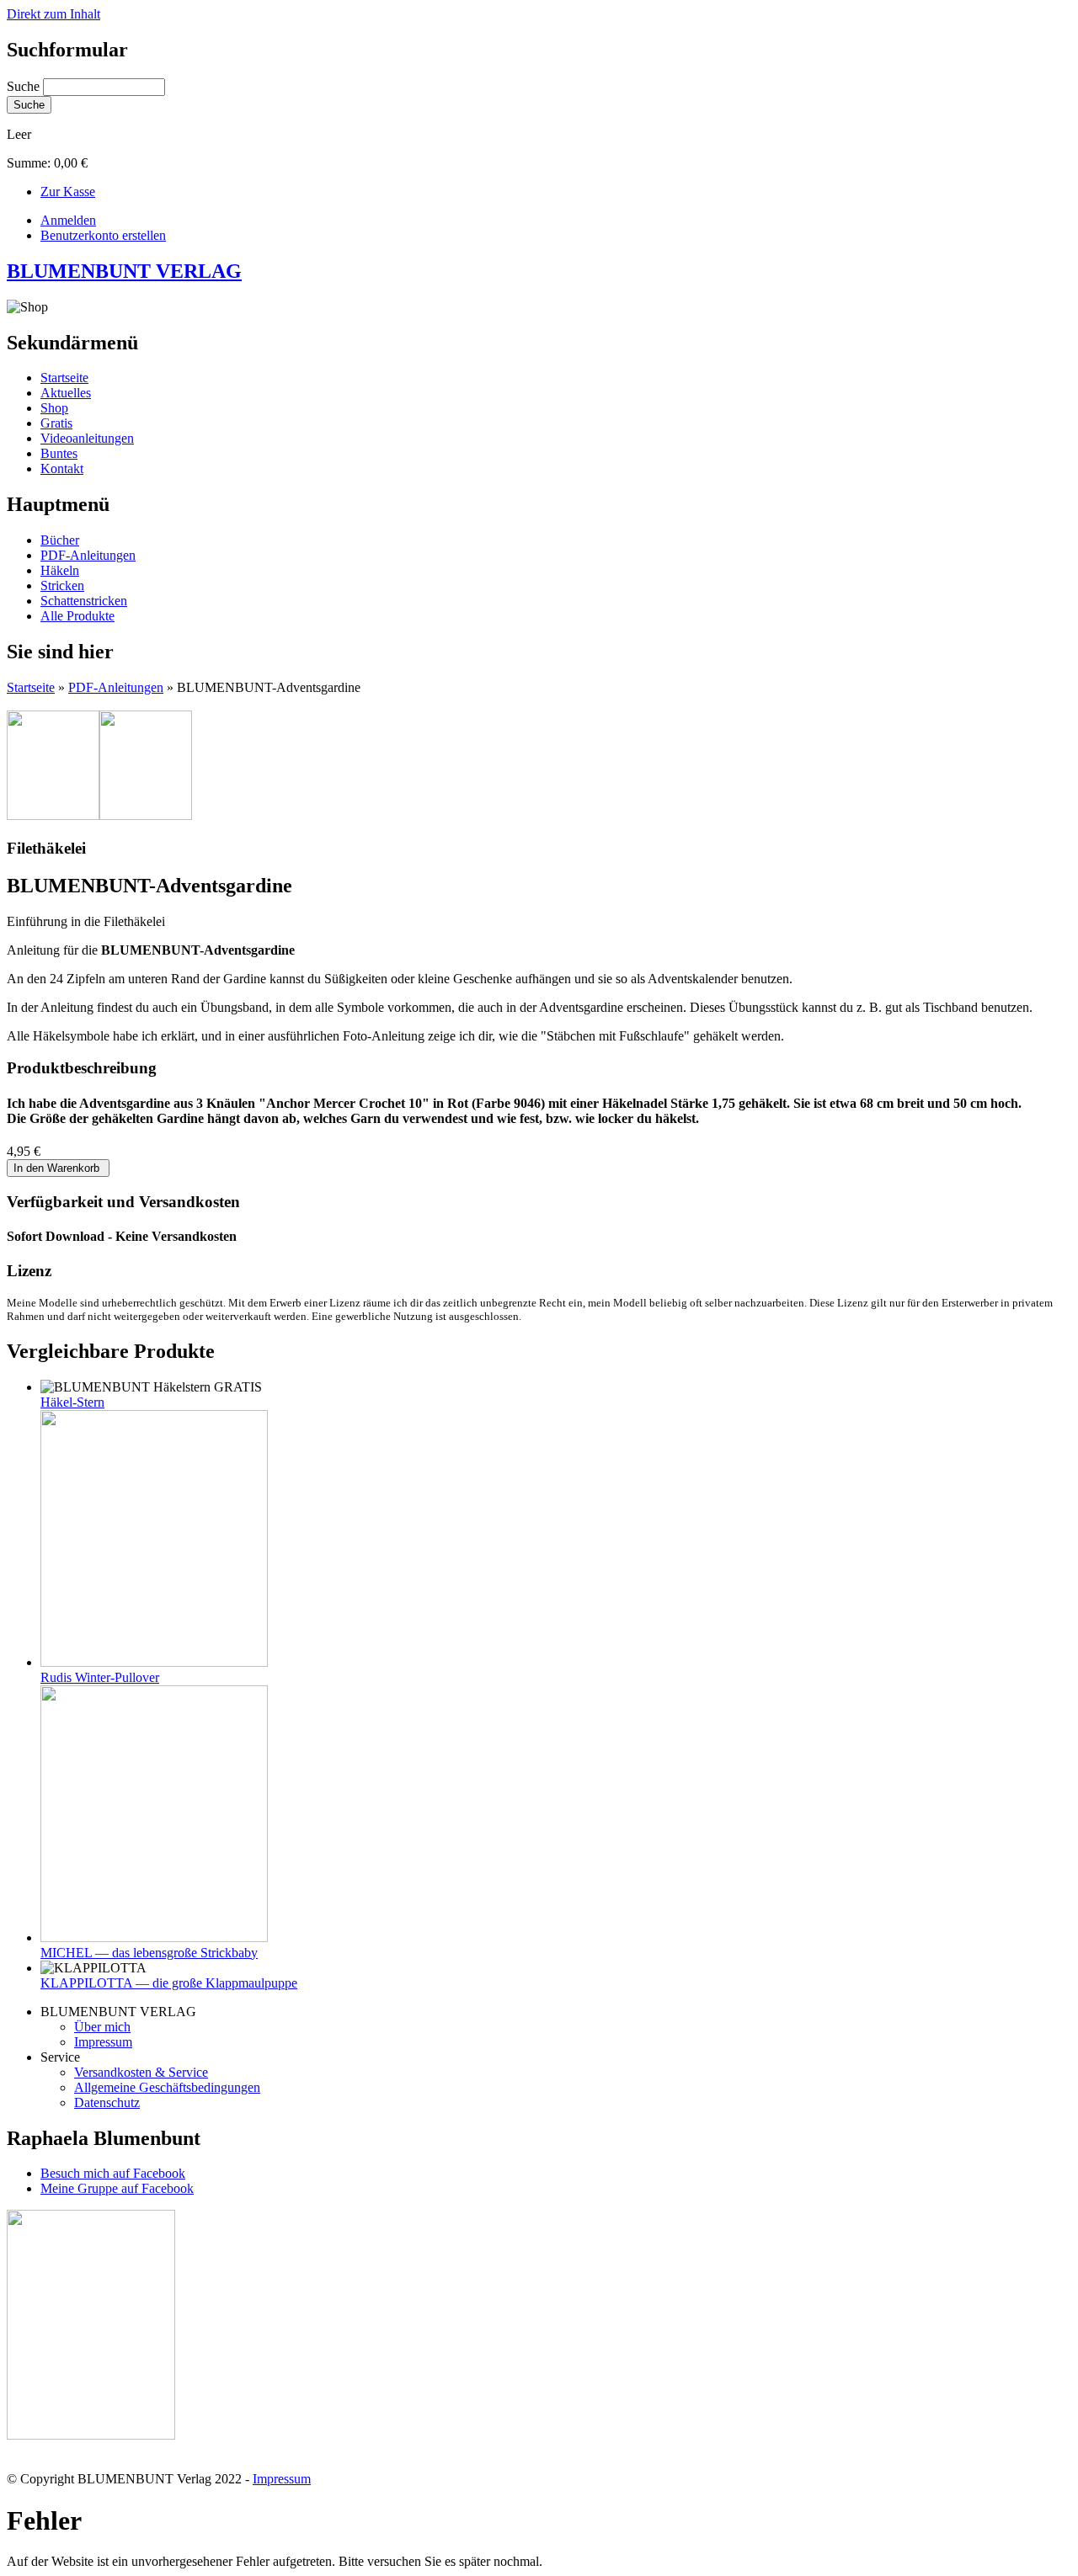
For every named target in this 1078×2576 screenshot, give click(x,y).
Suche (25, 86)
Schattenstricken (84, 601)
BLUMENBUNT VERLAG (124, 271)
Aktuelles (66, 393)
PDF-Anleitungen (88, 555)
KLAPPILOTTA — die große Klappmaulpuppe (169, 1983)
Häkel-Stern (72, 1402)
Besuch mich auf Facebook (113, 2173)
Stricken (62, 585)
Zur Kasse (68, 192)
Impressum (103, 2042)
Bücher (60, 540)
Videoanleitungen (87, 438)
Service (60, 2057)
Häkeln (60, 570)
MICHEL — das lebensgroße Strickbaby (149, 1953)
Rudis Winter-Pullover (100, 1677)
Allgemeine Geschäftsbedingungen (167, 2087)
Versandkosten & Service (141, 2072)
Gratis (56, 423)
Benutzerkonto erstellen (103, 235)
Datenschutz (107, 2102)
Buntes (59, 453)
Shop (54, 408)
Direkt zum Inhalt (53, 14)
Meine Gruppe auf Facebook (117, 2188)
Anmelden (68, 220)
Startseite (64, 378)
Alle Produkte (77, 616)
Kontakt (62, 468)
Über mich (102, 2027)
